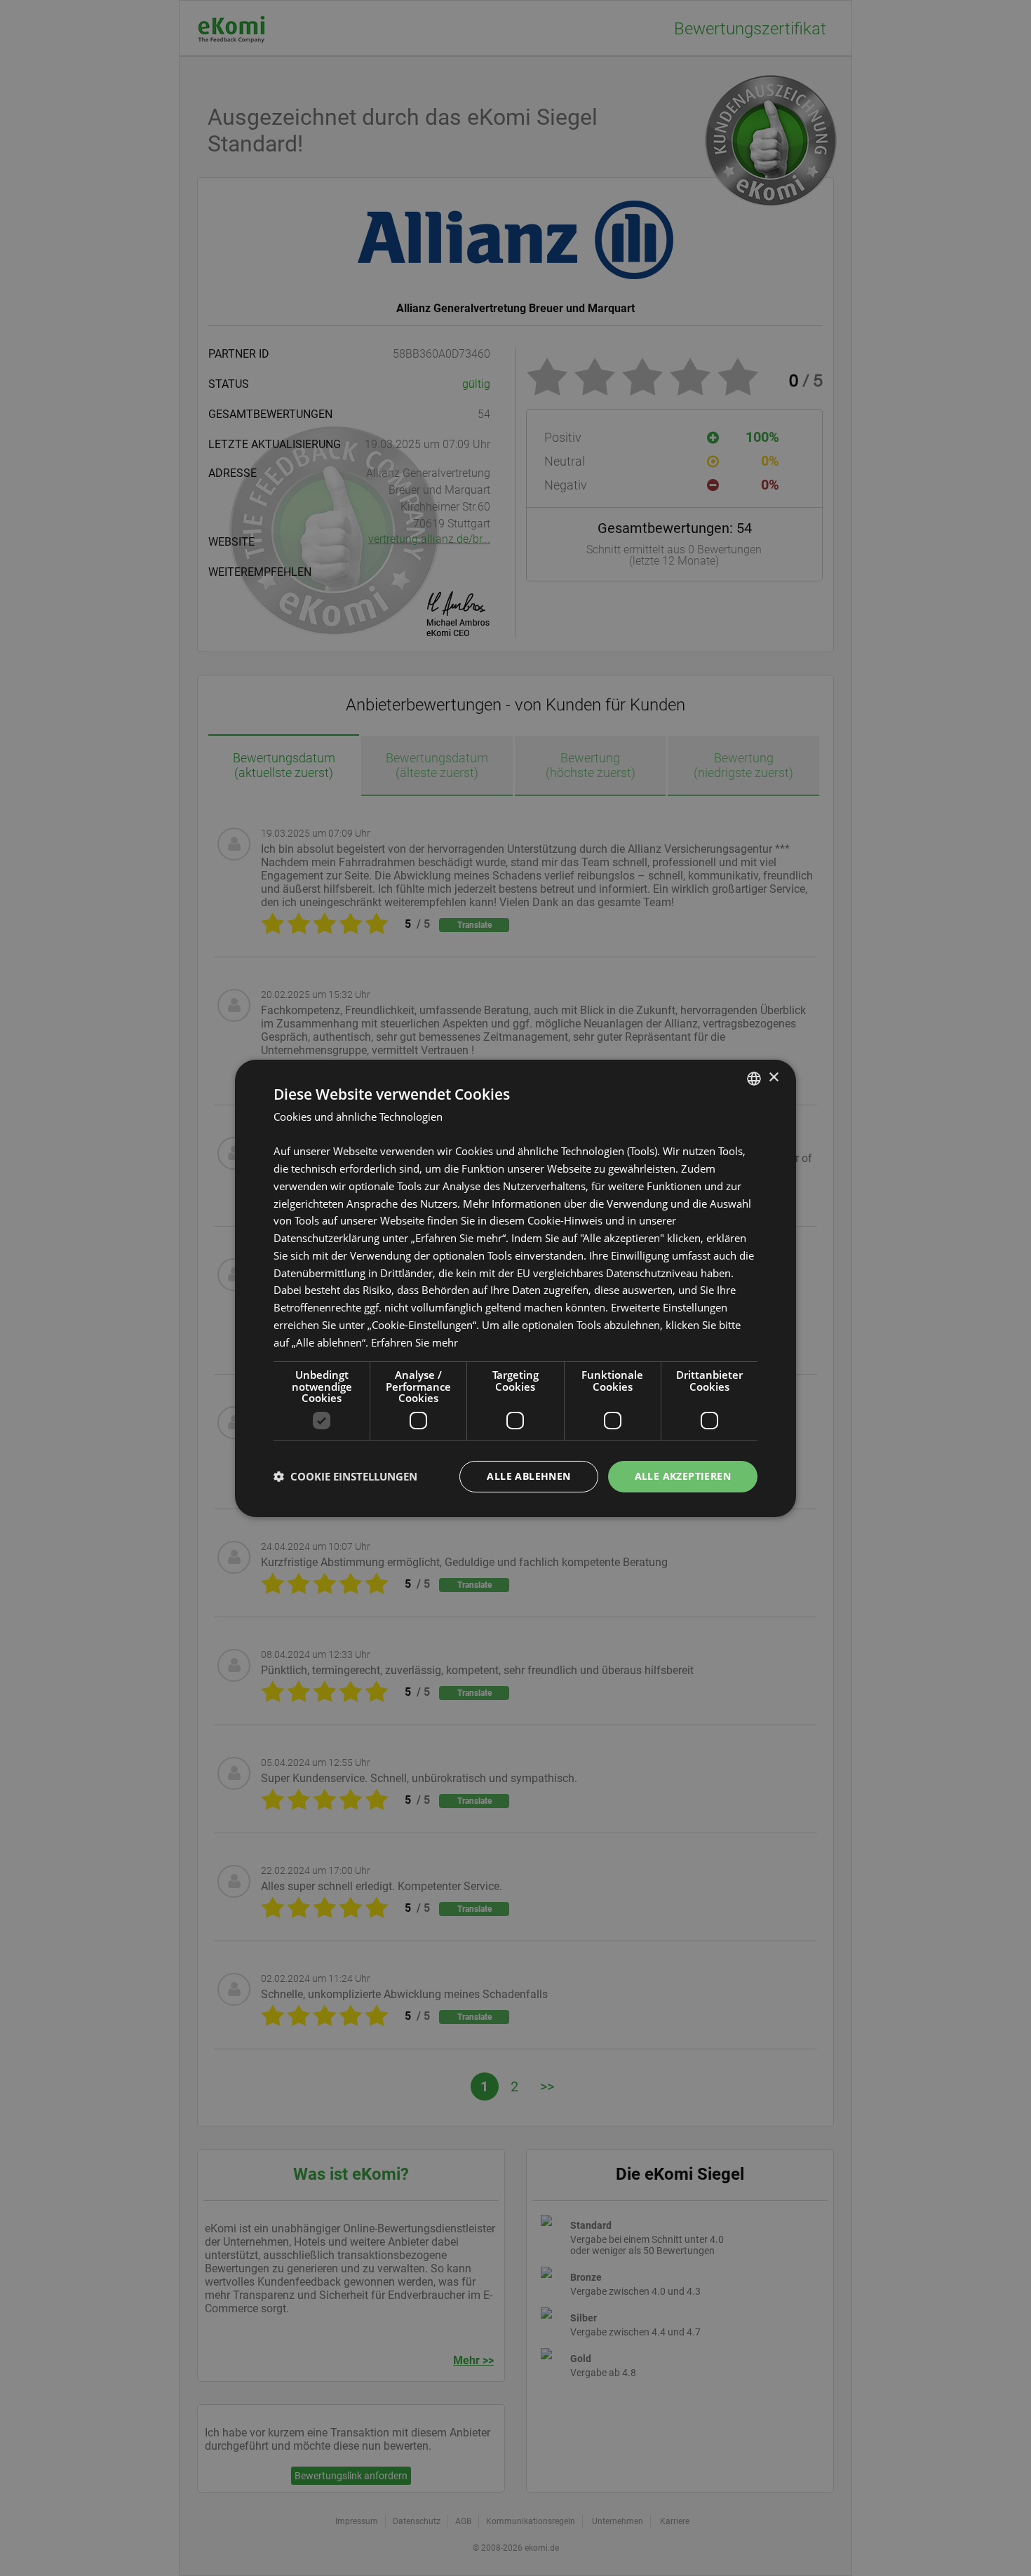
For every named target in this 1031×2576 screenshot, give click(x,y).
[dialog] (515, 1288)
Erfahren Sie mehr (415, 1342)
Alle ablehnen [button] (528, 1476)
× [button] (773, 1078)
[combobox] (754, 1078)
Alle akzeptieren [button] (683, 1476)
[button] (345, 1476)
